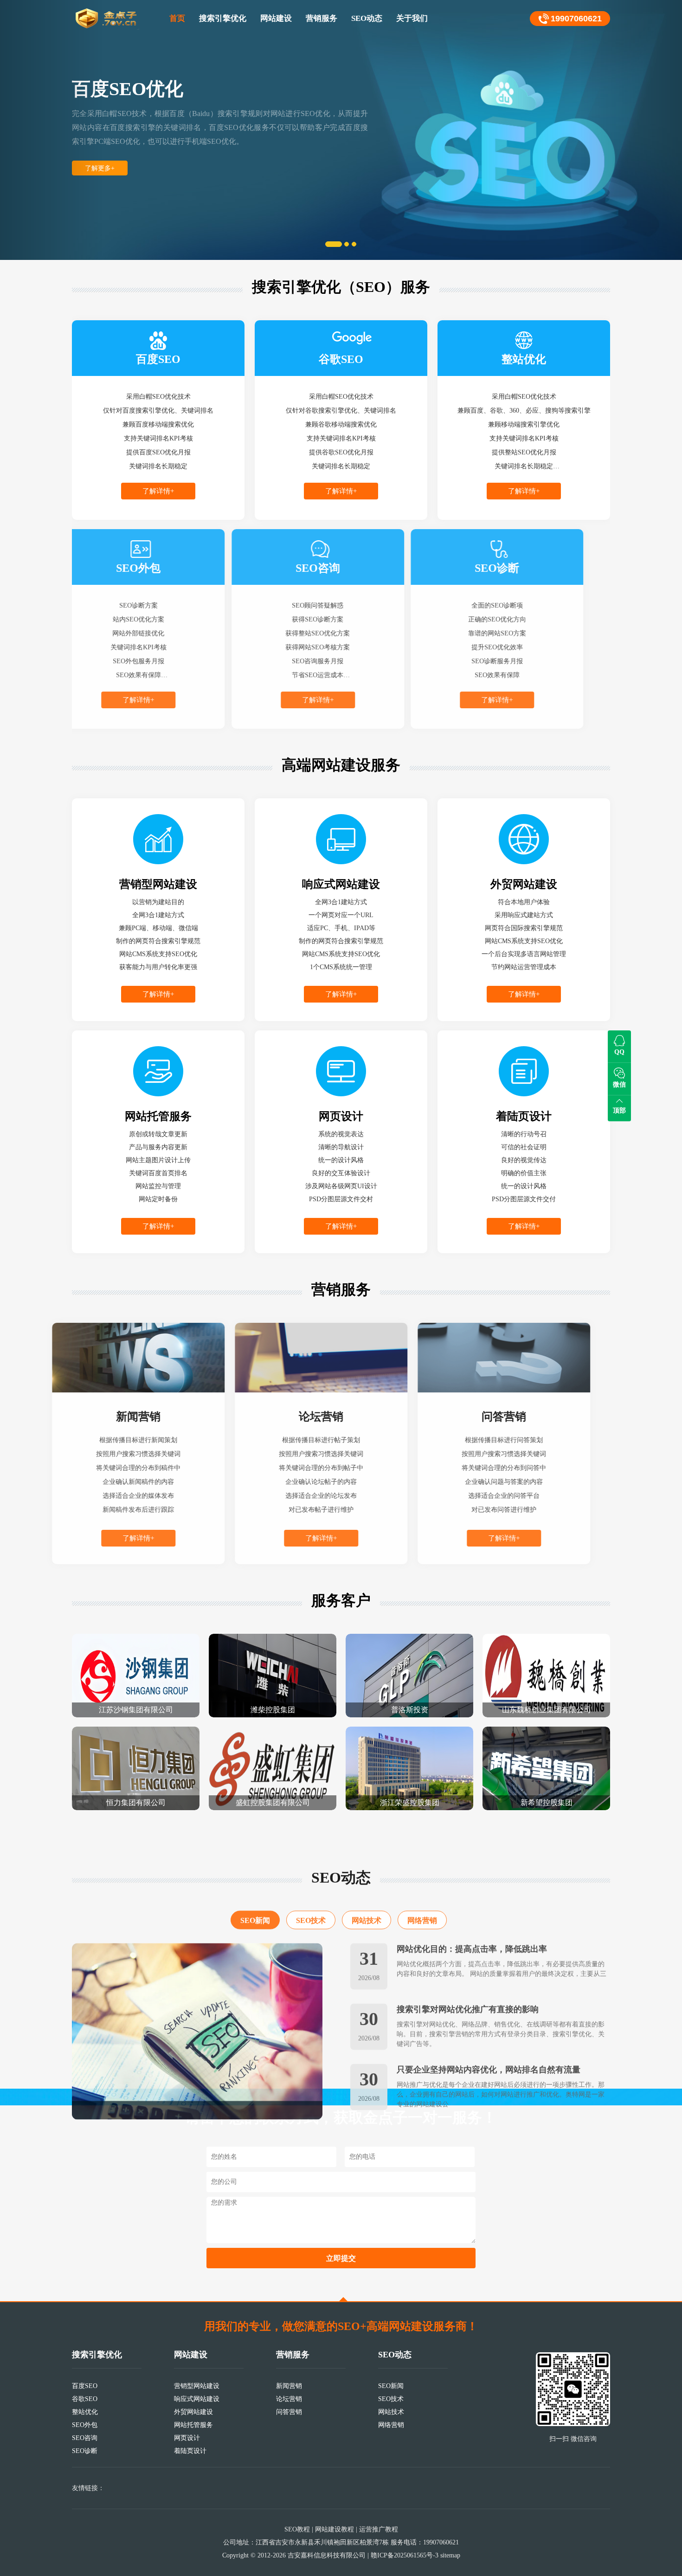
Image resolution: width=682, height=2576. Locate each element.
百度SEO (85, 2386)
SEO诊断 (85, 2451)
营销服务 (322, 18)
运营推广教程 (379, 2529)
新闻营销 (289, 2386)
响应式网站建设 (197, 2399)
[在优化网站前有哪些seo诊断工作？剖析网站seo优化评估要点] (197, 2000)
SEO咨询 (85, 2438)
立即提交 (341, 2258)
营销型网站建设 (197, 2386)
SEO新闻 (255, 1889)
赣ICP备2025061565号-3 (405, 2555)
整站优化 (85, 2412)
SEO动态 (367, 18)
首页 (177, 18)
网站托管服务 (193, 2425)
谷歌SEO (85, 2399)
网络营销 (422, 1889)
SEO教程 (297, 2529)
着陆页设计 (190, 2451)
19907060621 (576, 19)
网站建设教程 (335, 2529)
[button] (51, 130)
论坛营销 (289, 2399)
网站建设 (276, 18)
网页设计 (187, 2438)
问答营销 (289, 2412)
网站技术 (367, 1889)
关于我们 (412, 18)
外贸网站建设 (193, 2412)
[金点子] (107, 19)
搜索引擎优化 (223, 18)
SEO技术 (311, 1889)
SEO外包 (85, 2425)
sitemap (450, 2555)
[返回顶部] (343, 2299)
